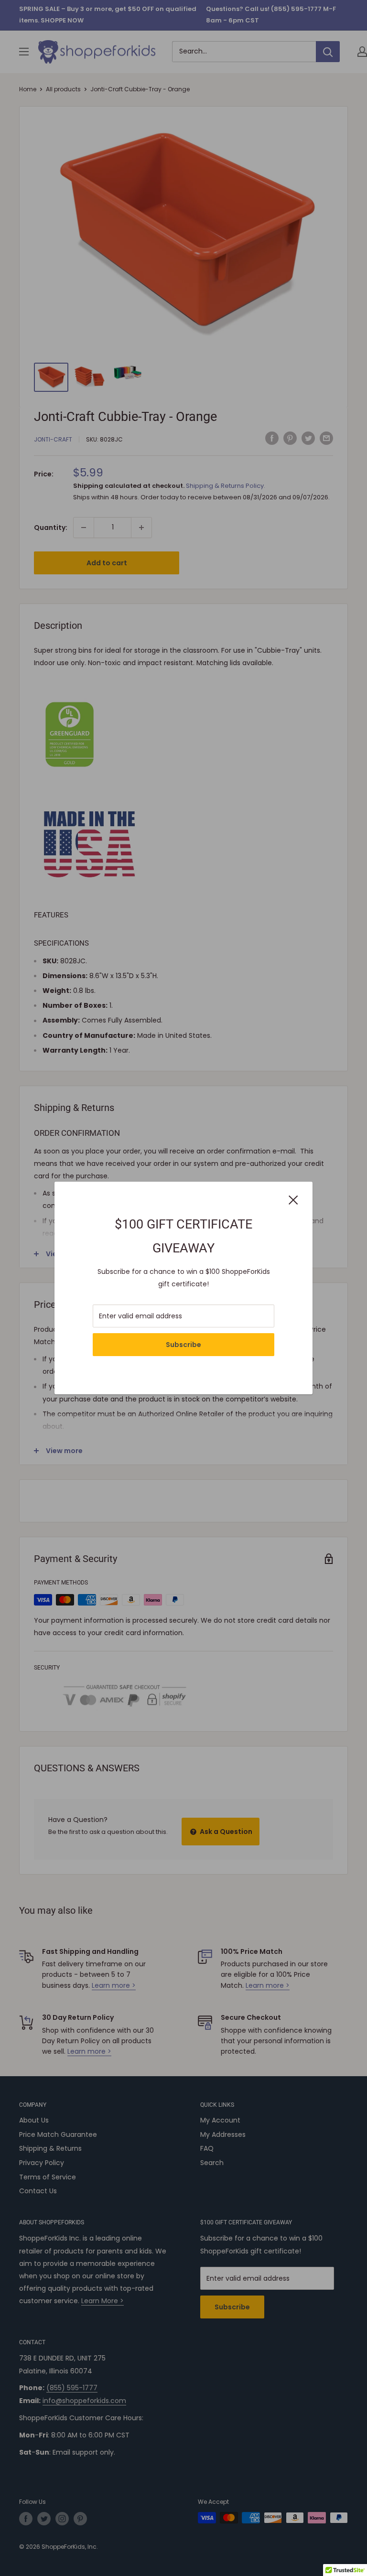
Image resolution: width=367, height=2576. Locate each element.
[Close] (293, 1199)
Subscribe (183, 1345)
